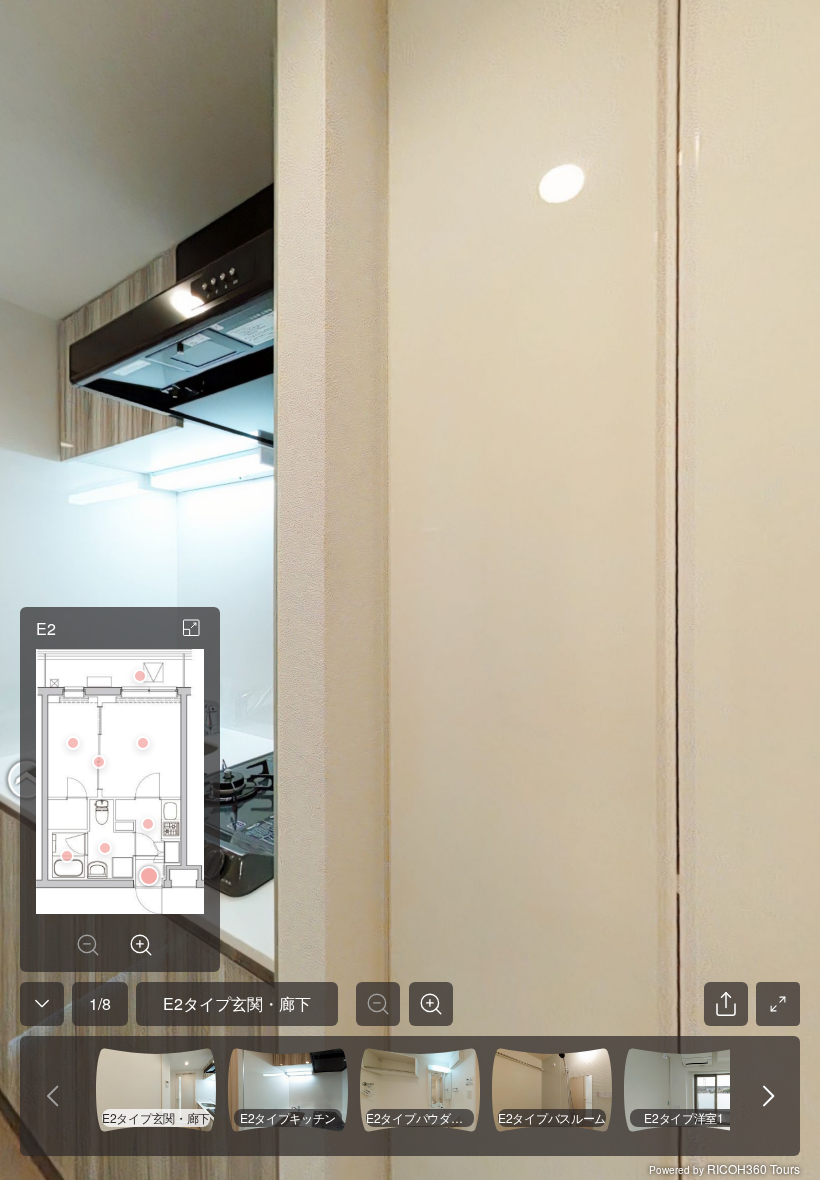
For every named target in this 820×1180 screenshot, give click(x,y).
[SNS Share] (726, 1004)
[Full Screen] (778, 1004)
